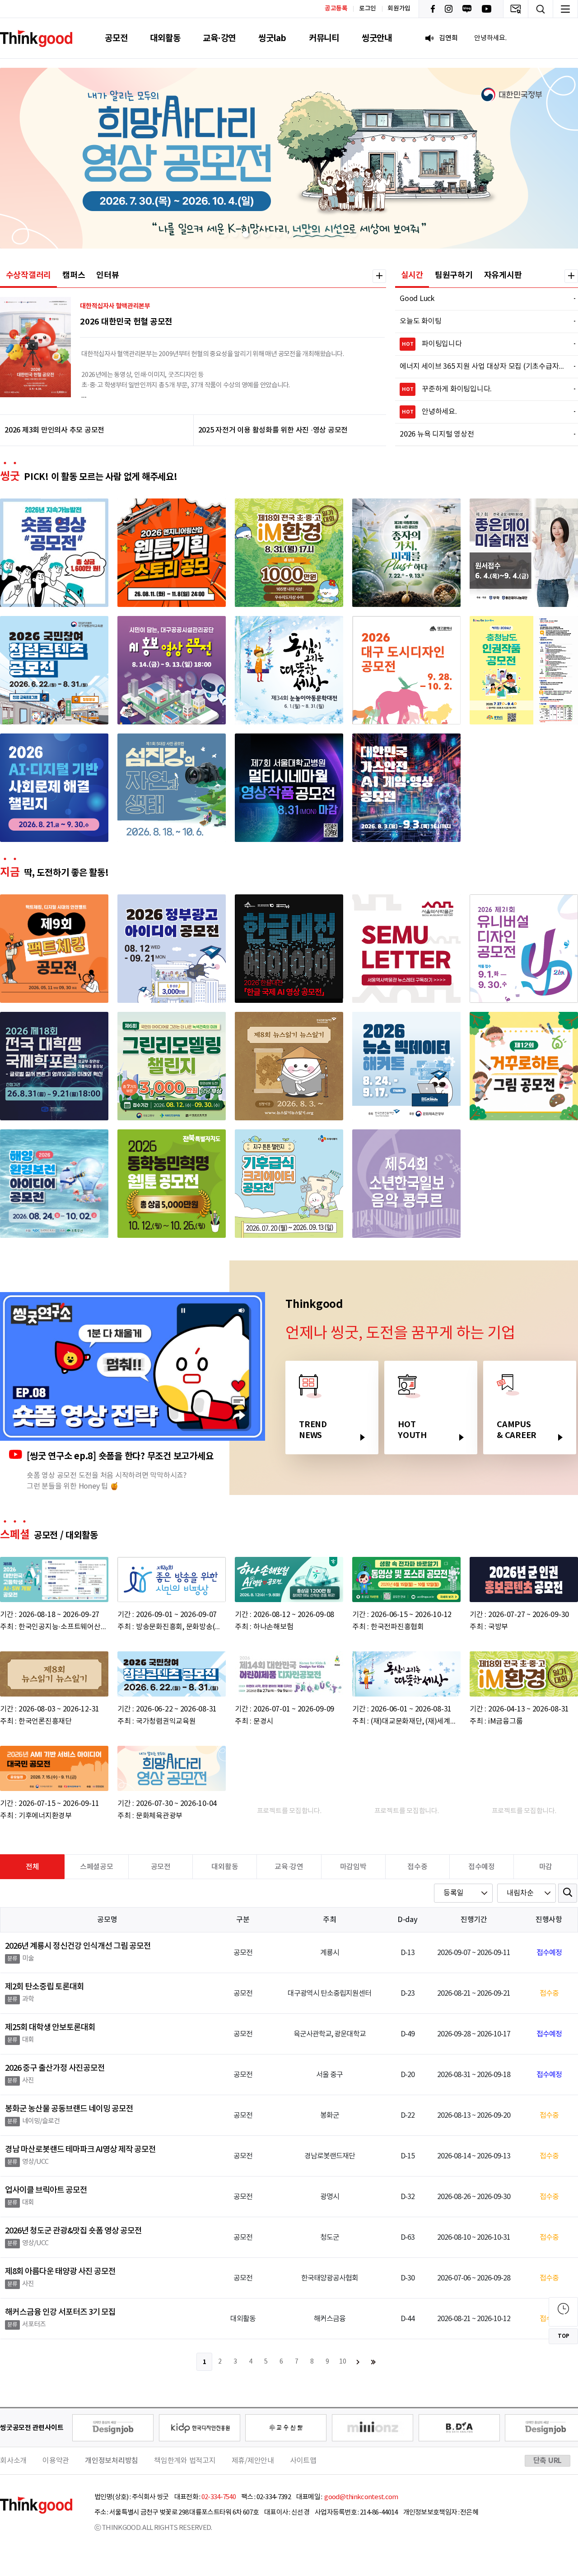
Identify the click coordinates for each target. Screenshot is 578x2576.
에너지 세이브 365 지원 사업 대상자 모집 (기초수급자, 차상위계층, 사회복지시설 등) (482, 367)
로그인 (368, 9)
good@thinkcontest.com (361, 2497)
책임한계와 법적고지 (185, 2461)
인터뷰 (107, 275)
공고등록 (336, 8)
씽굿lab (272, 38)
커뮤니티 (324, 38)
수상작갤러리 (29, 275)
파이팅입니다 (483, 344)
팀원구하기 (454, 275)
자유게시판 (503, 275)
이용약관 (56, 2461)
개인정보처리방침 (112, 2461)
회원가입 (399, 9)
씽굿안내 (377, 38)
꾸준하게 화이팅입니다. (483, 389)
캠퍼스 (74, 275)
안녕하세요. (483, 412)
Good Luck (482, 299)
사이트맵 (303, 2461)
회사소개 (13, 2461)
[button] (224, 234)
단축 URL (548, 2461)
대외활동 (165, 38)
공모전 (116, 38)
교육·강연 (219, 38)
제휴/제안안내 (253, 2461)
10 (343, 2362)
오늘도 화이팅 (482, 321)
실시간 (412, 275)
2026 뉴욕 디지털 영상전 (482, 434)
